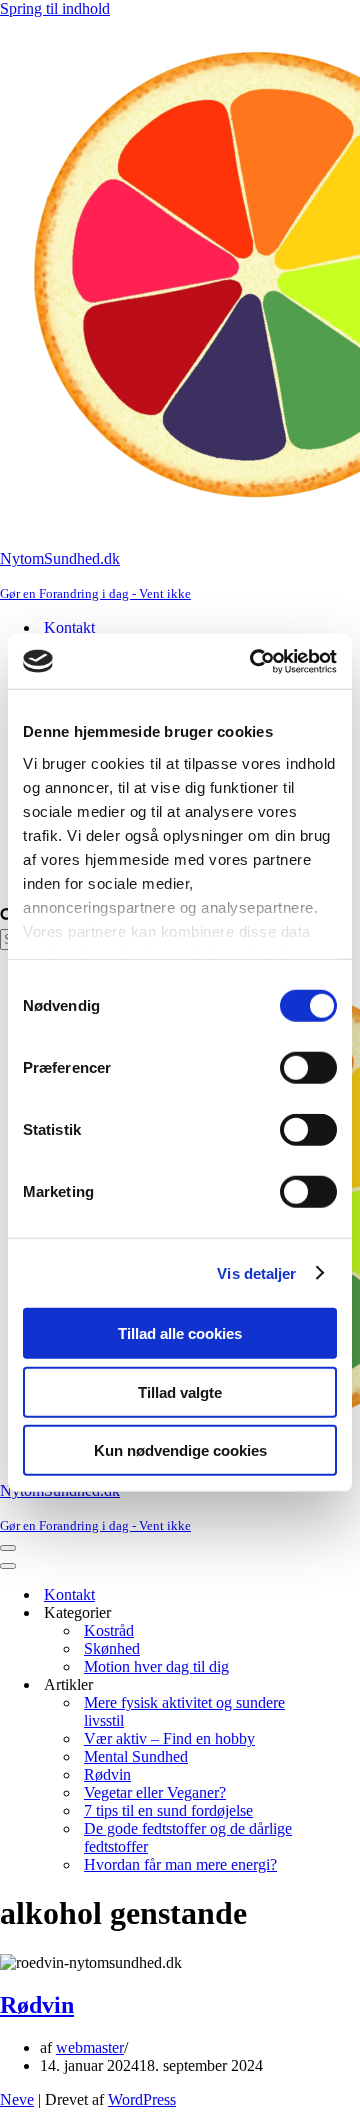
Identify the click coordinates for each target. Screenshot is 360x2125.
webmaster (90, 2047)
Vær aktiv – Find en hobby (169, 1738)
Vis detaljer (256, 1272)
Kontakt (69, 627)
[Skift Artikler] (350, 1685)
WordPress (142, 2099)
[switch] (308, 1068)
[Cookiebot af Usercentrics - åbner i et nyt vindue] (254, 661)
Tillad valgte (180, 1391)
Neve (17, 2099)
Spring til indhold (55, 8)
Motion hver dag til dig (156, 1666)
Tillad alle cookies (180, 1333)
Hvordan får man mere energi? (180, 1864)
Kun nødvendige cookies (180, 1450)
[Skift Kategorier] (350, 1613)
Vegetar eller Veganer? (155, 1792)
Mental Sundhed (136, 1756)
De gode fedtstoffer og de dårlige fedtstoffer (188, 1837)
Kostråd (109, 1630)
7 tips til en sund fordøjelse (168, 1810)
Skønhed (112, 1648)
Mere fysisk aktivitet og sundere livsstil (184, 1711)
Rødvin (107, 1774)
